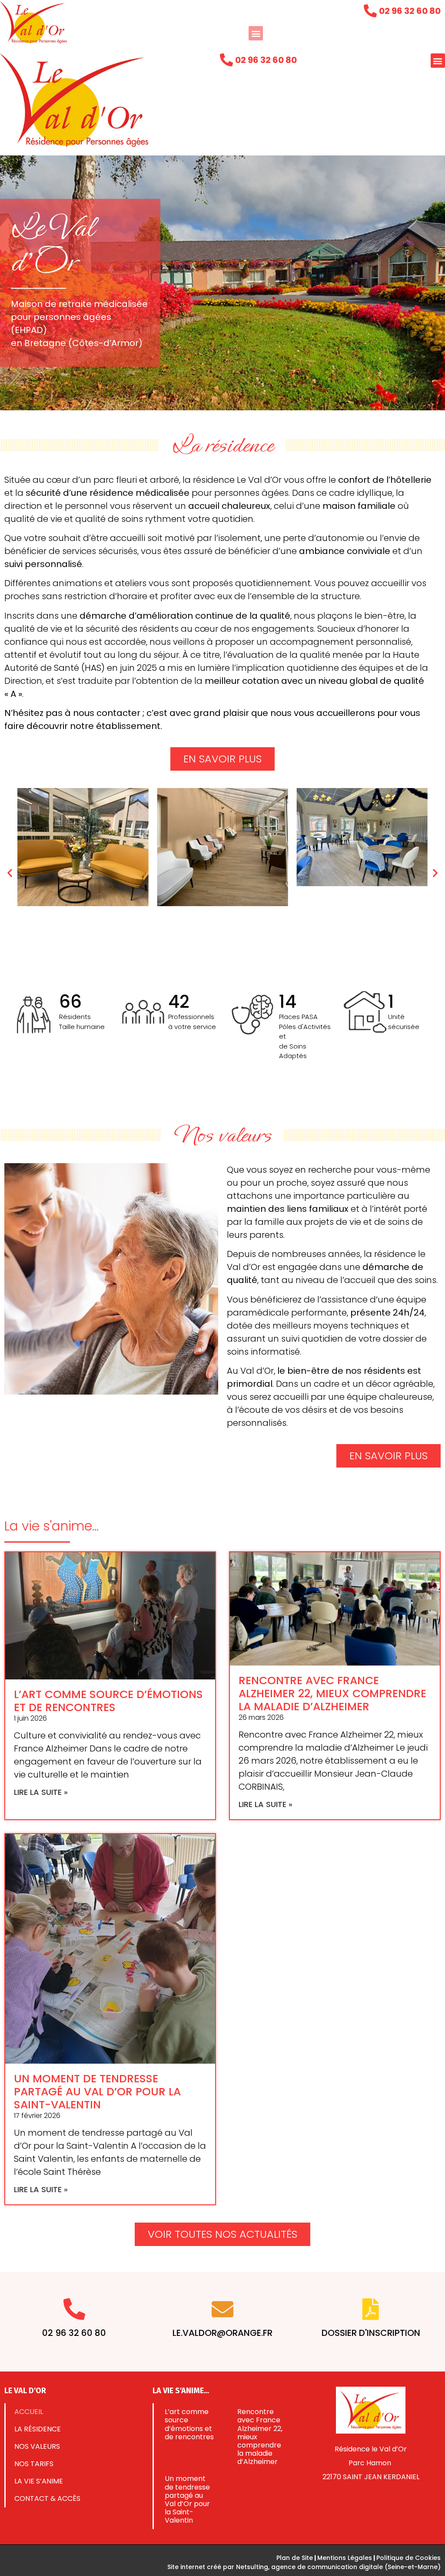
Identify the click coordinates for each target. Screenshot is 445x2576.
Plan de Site (295, 2558)
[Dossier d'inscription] (371, 2309)
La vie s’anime (39, 2481)
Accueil (29, 2412)
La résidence (38, 2429)
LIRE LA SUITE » (41, 1792)
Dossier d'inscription (371, 2333)
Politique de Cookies (408, 2558)
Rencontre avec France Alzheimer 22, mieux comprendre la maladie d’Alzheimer (332, 1694)
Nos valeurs (37, 2446)
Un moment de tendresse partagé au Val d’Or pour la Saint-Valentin (97, 2092)
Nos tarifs (34, 2464)
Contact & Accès (47, 2498)
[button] (256, 33)
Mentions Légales (345, 2558)
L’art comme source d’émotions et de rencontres (108, 1701)
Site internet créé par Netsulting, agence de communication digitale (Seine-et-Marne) (304, 2567)
